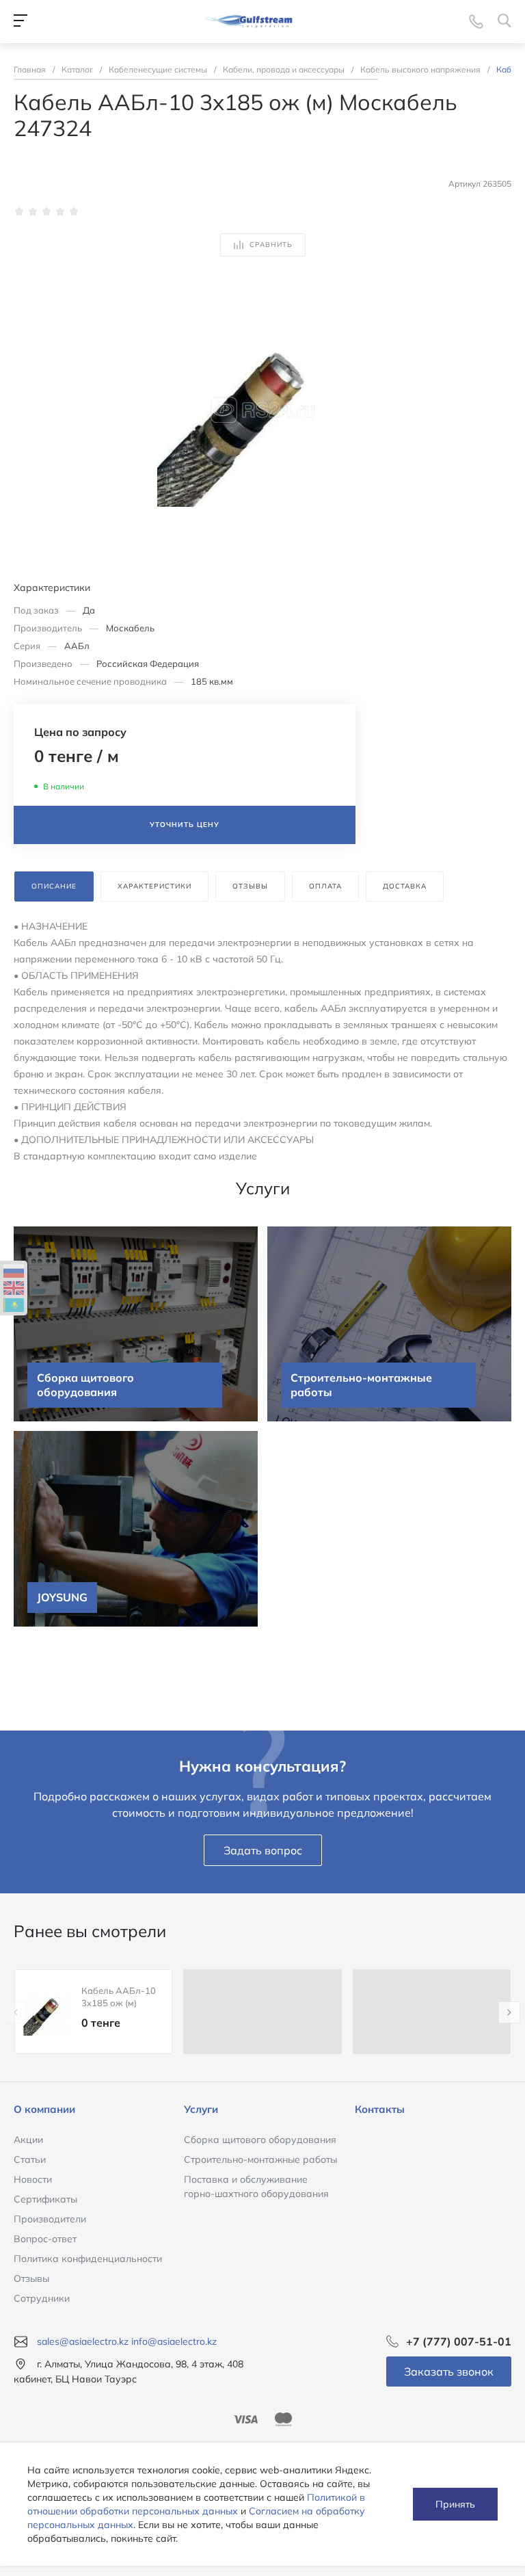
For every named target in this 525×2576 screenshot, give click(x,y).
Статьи (30, 2159)
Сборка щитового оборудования (260, 2140)
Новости (33, 2179)
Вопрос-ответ (45, 2239)
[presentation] (16, 2012)
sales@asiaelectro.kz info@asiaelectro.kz (127, 2341)
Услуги (201, 2109)
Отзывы (31, 2278)
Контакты (380, 2109)
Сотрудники (42, 2298)
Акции (28, 2140)
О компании (44, 2109)
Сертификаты (45, 2199)
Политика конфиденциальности (88, 2259)
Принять (455, 2504)
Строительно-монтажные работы (260, 2159)
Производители (50, 2219)
